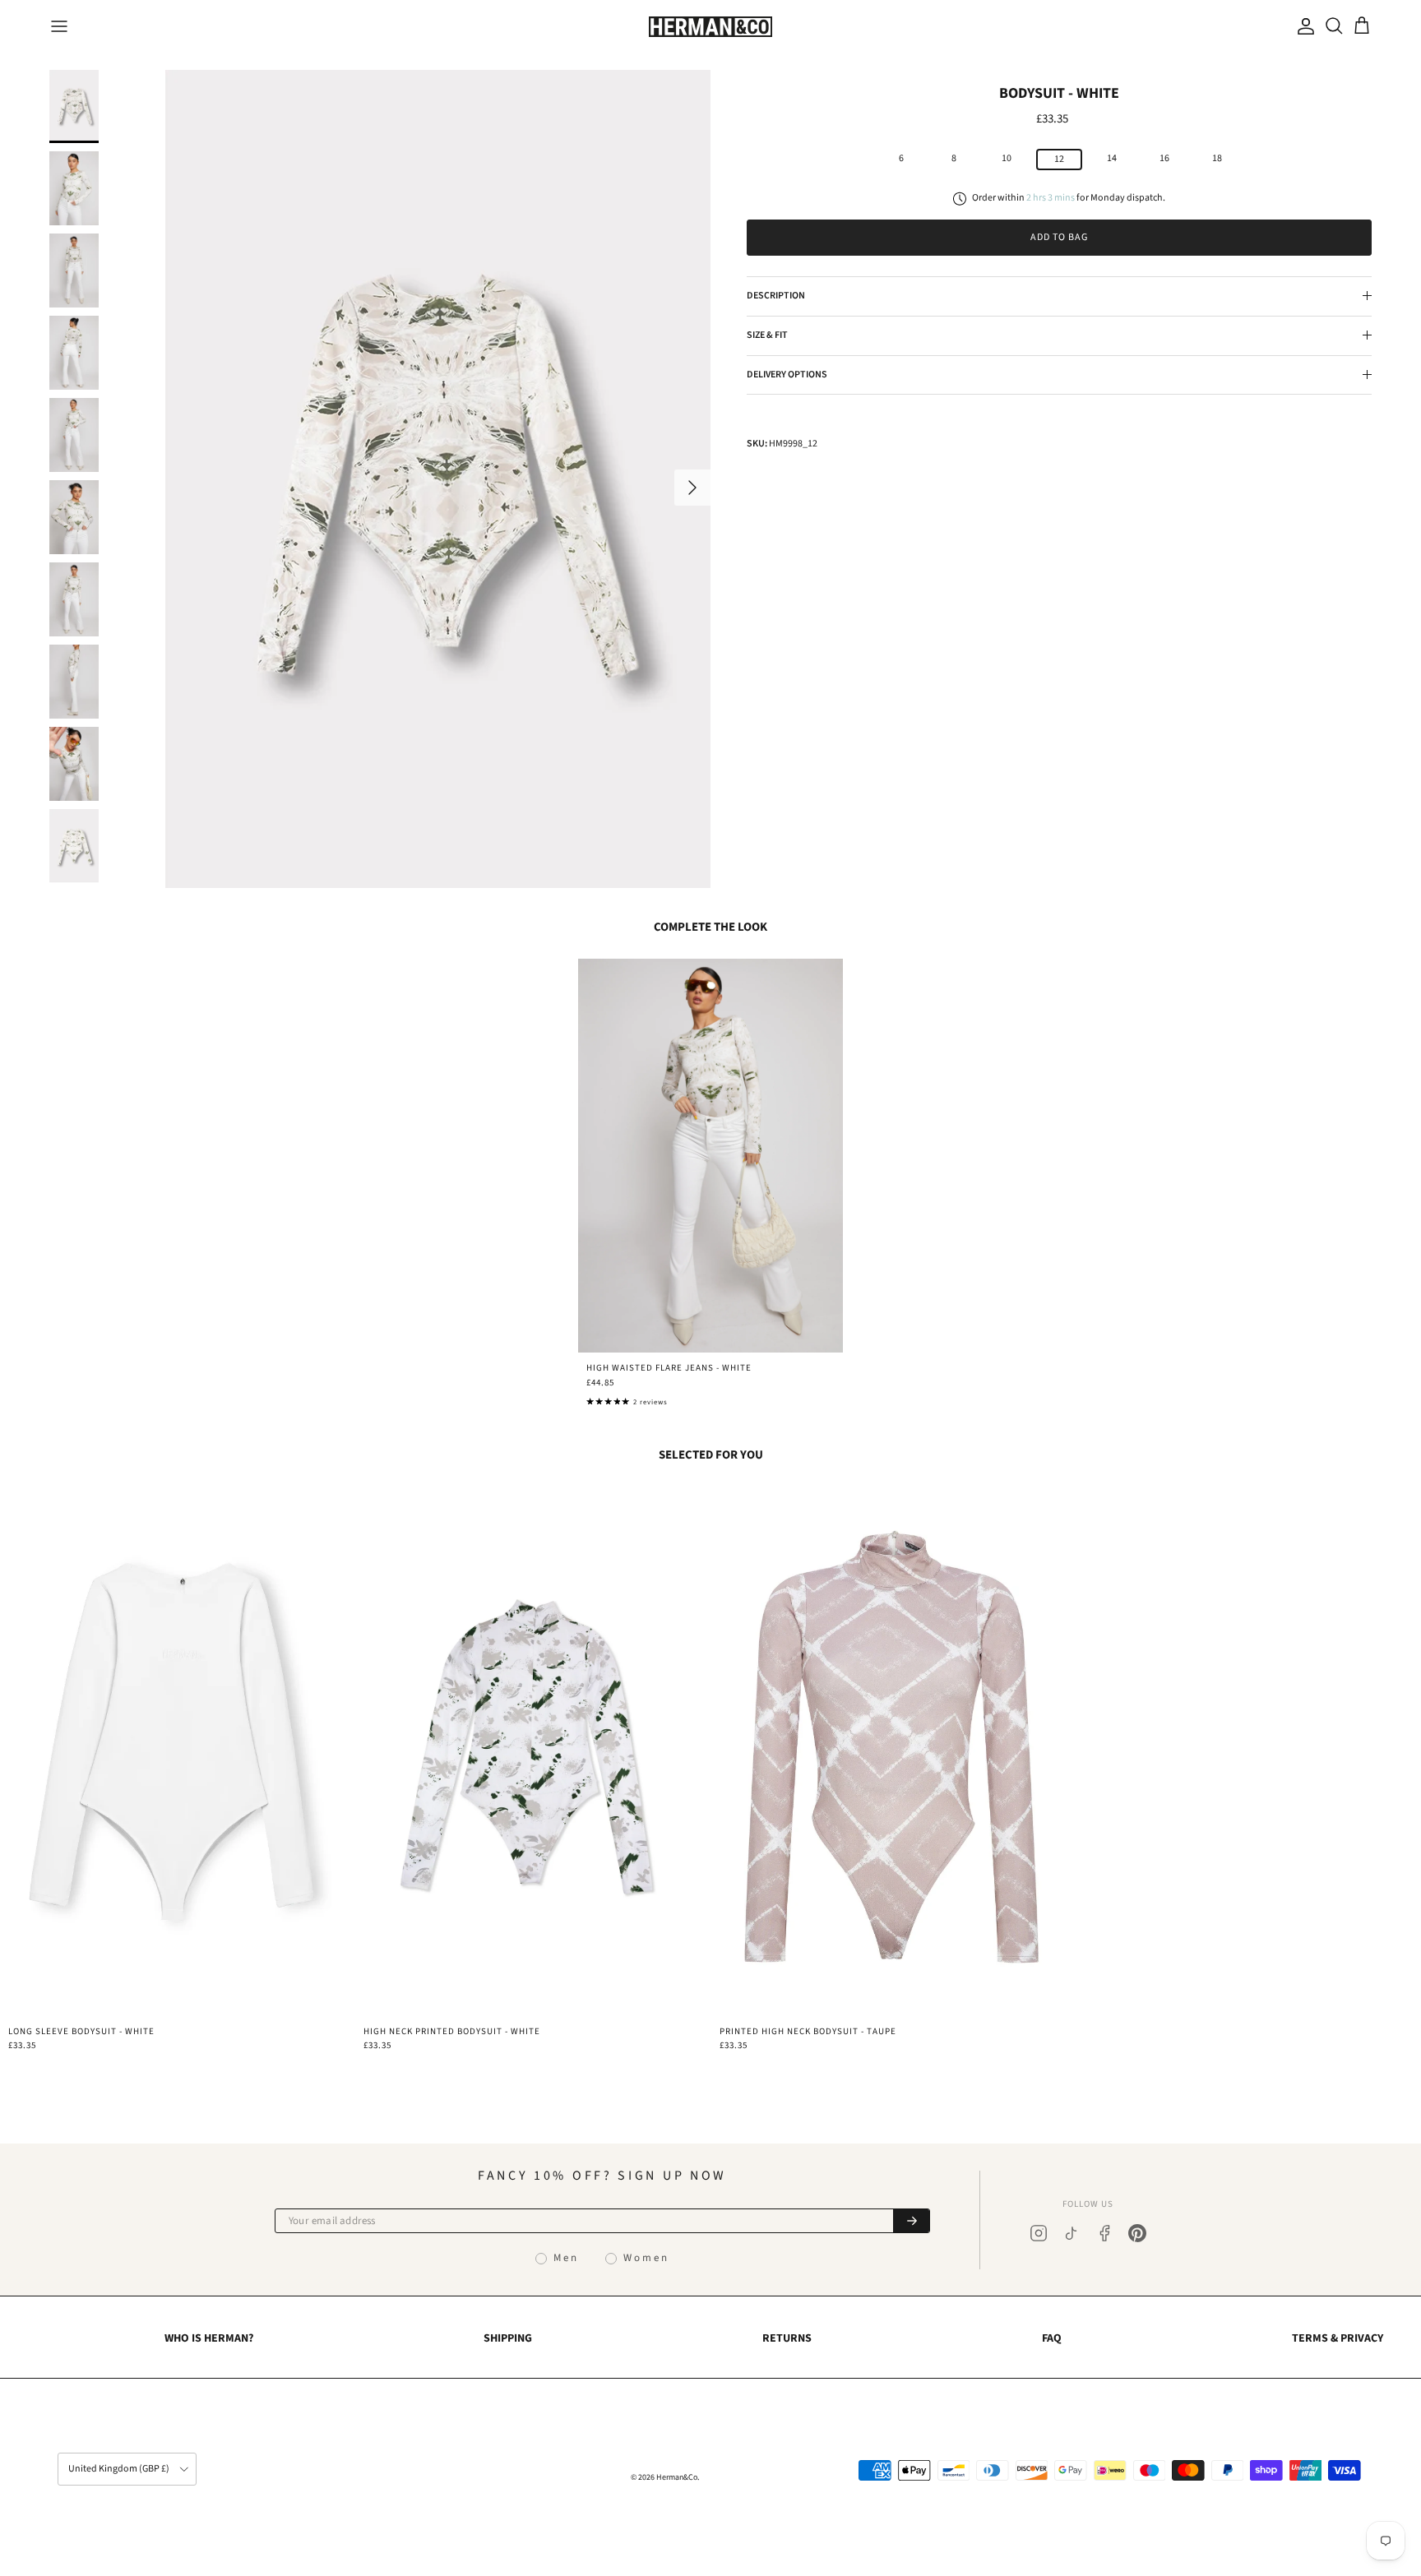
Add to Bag (1059, 237)
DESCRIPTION (776, 296)
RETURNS (787, 2338)
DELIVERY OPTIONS (787, 374)
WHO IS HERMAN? (209, 2338)
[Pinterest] (1137, 2233)
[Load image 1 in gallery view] (437, 479)
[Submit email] (911, 2221)
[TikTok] (1072, 2233)
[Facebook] (1104, 2233)
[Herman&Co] (710, 27)
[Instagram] (1039, 2233)
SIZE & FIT (767, 335)
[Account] (1303, 26)
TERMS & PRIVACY (1338, 2338)
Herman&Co (677, 2477)
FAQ (1052, 2338)
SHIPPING (508, 2338)
